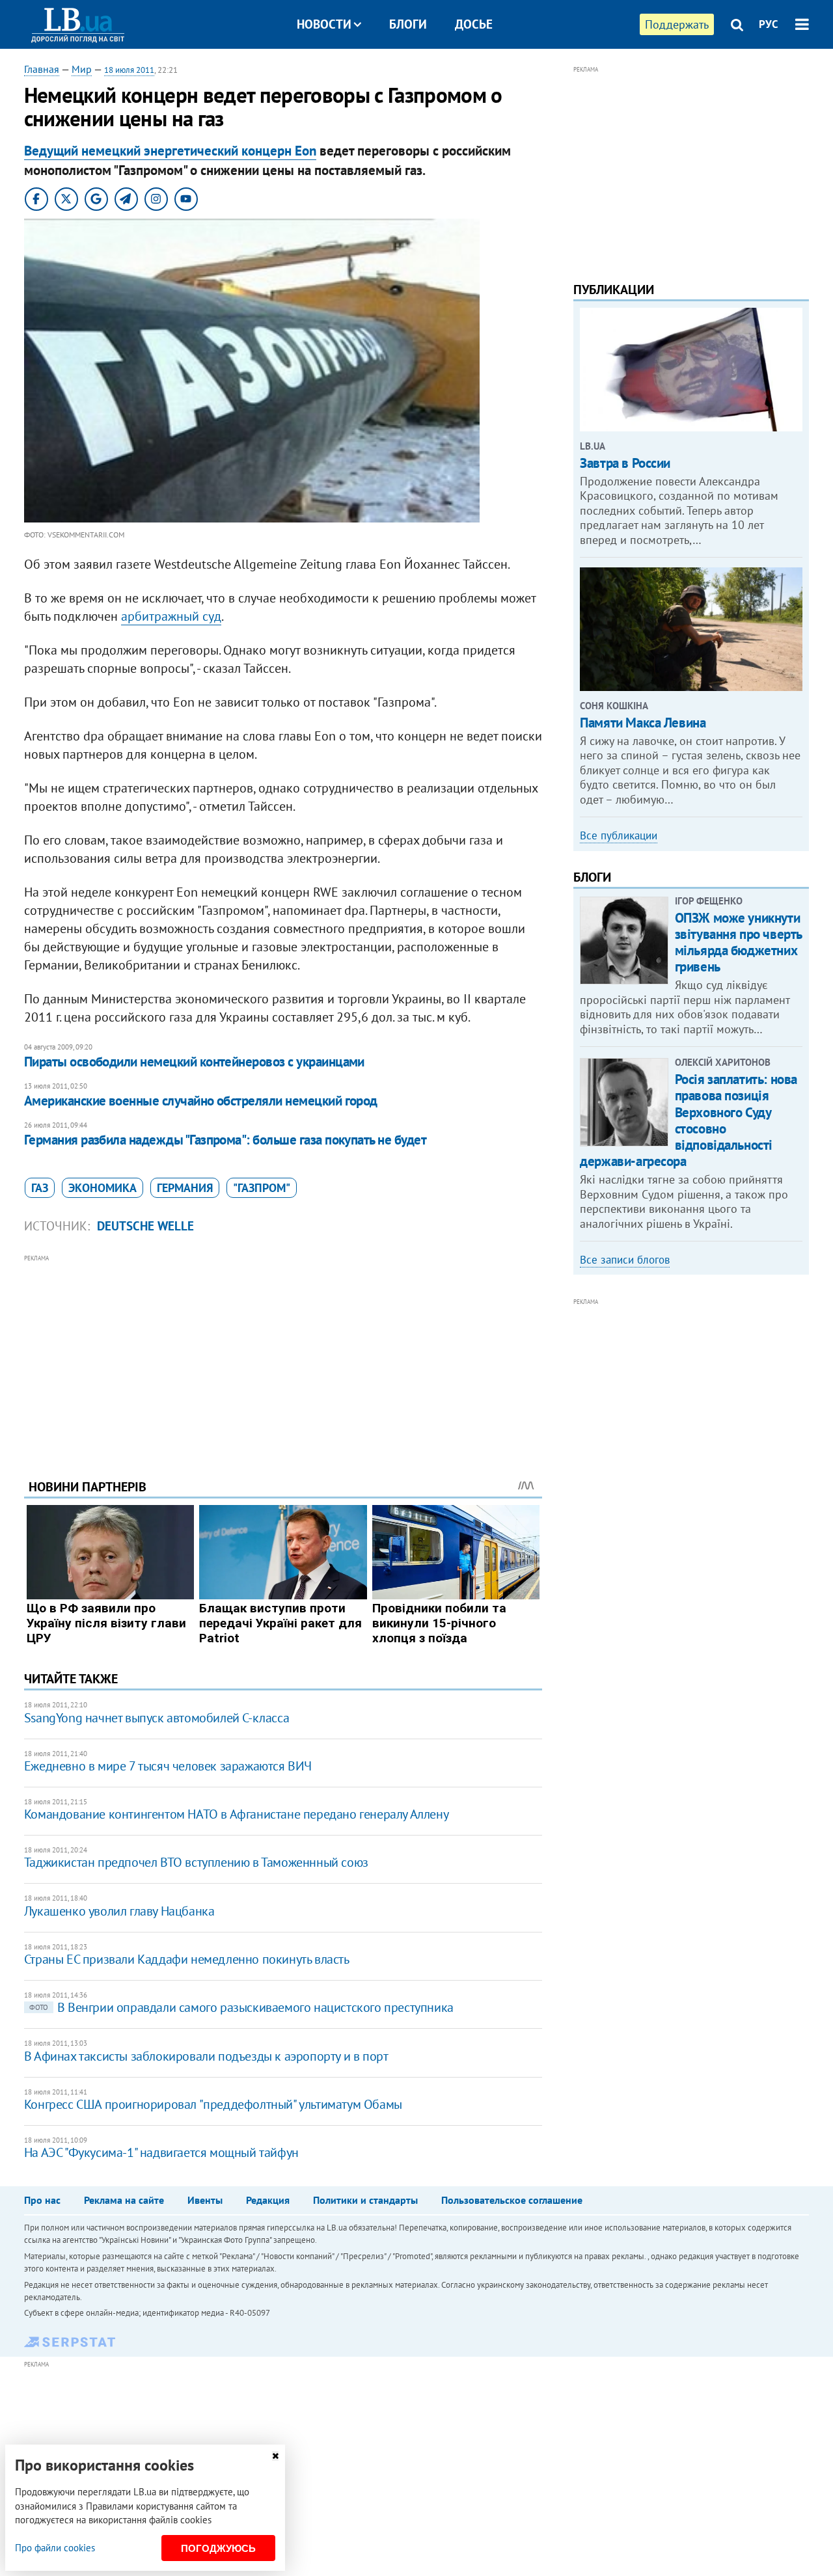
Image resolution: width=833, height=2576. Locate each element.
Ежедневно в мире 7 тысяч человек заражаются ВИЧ (168, 1766)
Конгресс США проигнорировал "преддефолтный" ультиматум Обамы (213, 2104)
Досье (474, 24)
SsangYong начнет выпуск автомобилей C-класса (157, 1718)
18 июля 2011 (129, 70)
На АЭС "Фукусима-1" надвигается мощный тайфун (161, 2152)
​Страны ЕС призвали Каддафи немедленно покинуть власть (187, 1959)
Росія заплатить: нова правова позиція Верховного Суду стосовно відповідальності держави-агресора (689, 1120)
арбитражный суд (171, 616)
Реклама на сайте (124, 2200)
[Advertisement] (283, 1357)
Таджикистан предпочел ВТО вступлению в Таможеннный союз (196, 1862)
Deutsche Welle (145, 1226)
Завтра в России (625, 463)
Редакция (268, 2200)
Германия (185, 1188)
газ (40, 1188)
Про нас (42, 2200)
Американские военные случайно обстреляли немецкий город (201, 1101)
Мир (82, 69)
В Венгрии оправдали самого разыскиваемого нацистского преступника (241, 2007)
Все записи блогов (625, 1260)
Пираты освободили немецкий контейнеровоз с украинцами (194, 1062)
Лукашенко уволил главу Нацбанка (119, 1911)
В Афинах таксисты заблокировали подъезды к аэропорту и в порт (206, 2056)
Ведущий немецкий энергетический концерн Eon (170, 151)
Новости (324, 24)
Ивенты (205, 2200)
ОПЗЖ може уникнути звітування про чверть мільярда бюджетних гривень (738, 942)
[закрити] (275, 2456)
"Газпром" (262, 1188)
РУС (769, 24)
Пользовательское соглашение (512, 2200)
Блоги (408, 24)
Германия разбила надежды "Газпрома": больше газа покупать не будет (225, 1140)
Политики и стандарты (365, 2200)
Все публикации (619, 835)
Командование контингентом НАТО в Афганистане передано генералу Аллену (236, 1814)
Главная (42, 69)
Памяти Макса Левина (643, 723)
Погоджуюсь (218, 2548)
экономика (102, 1188)
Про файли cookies (55, 2548)
